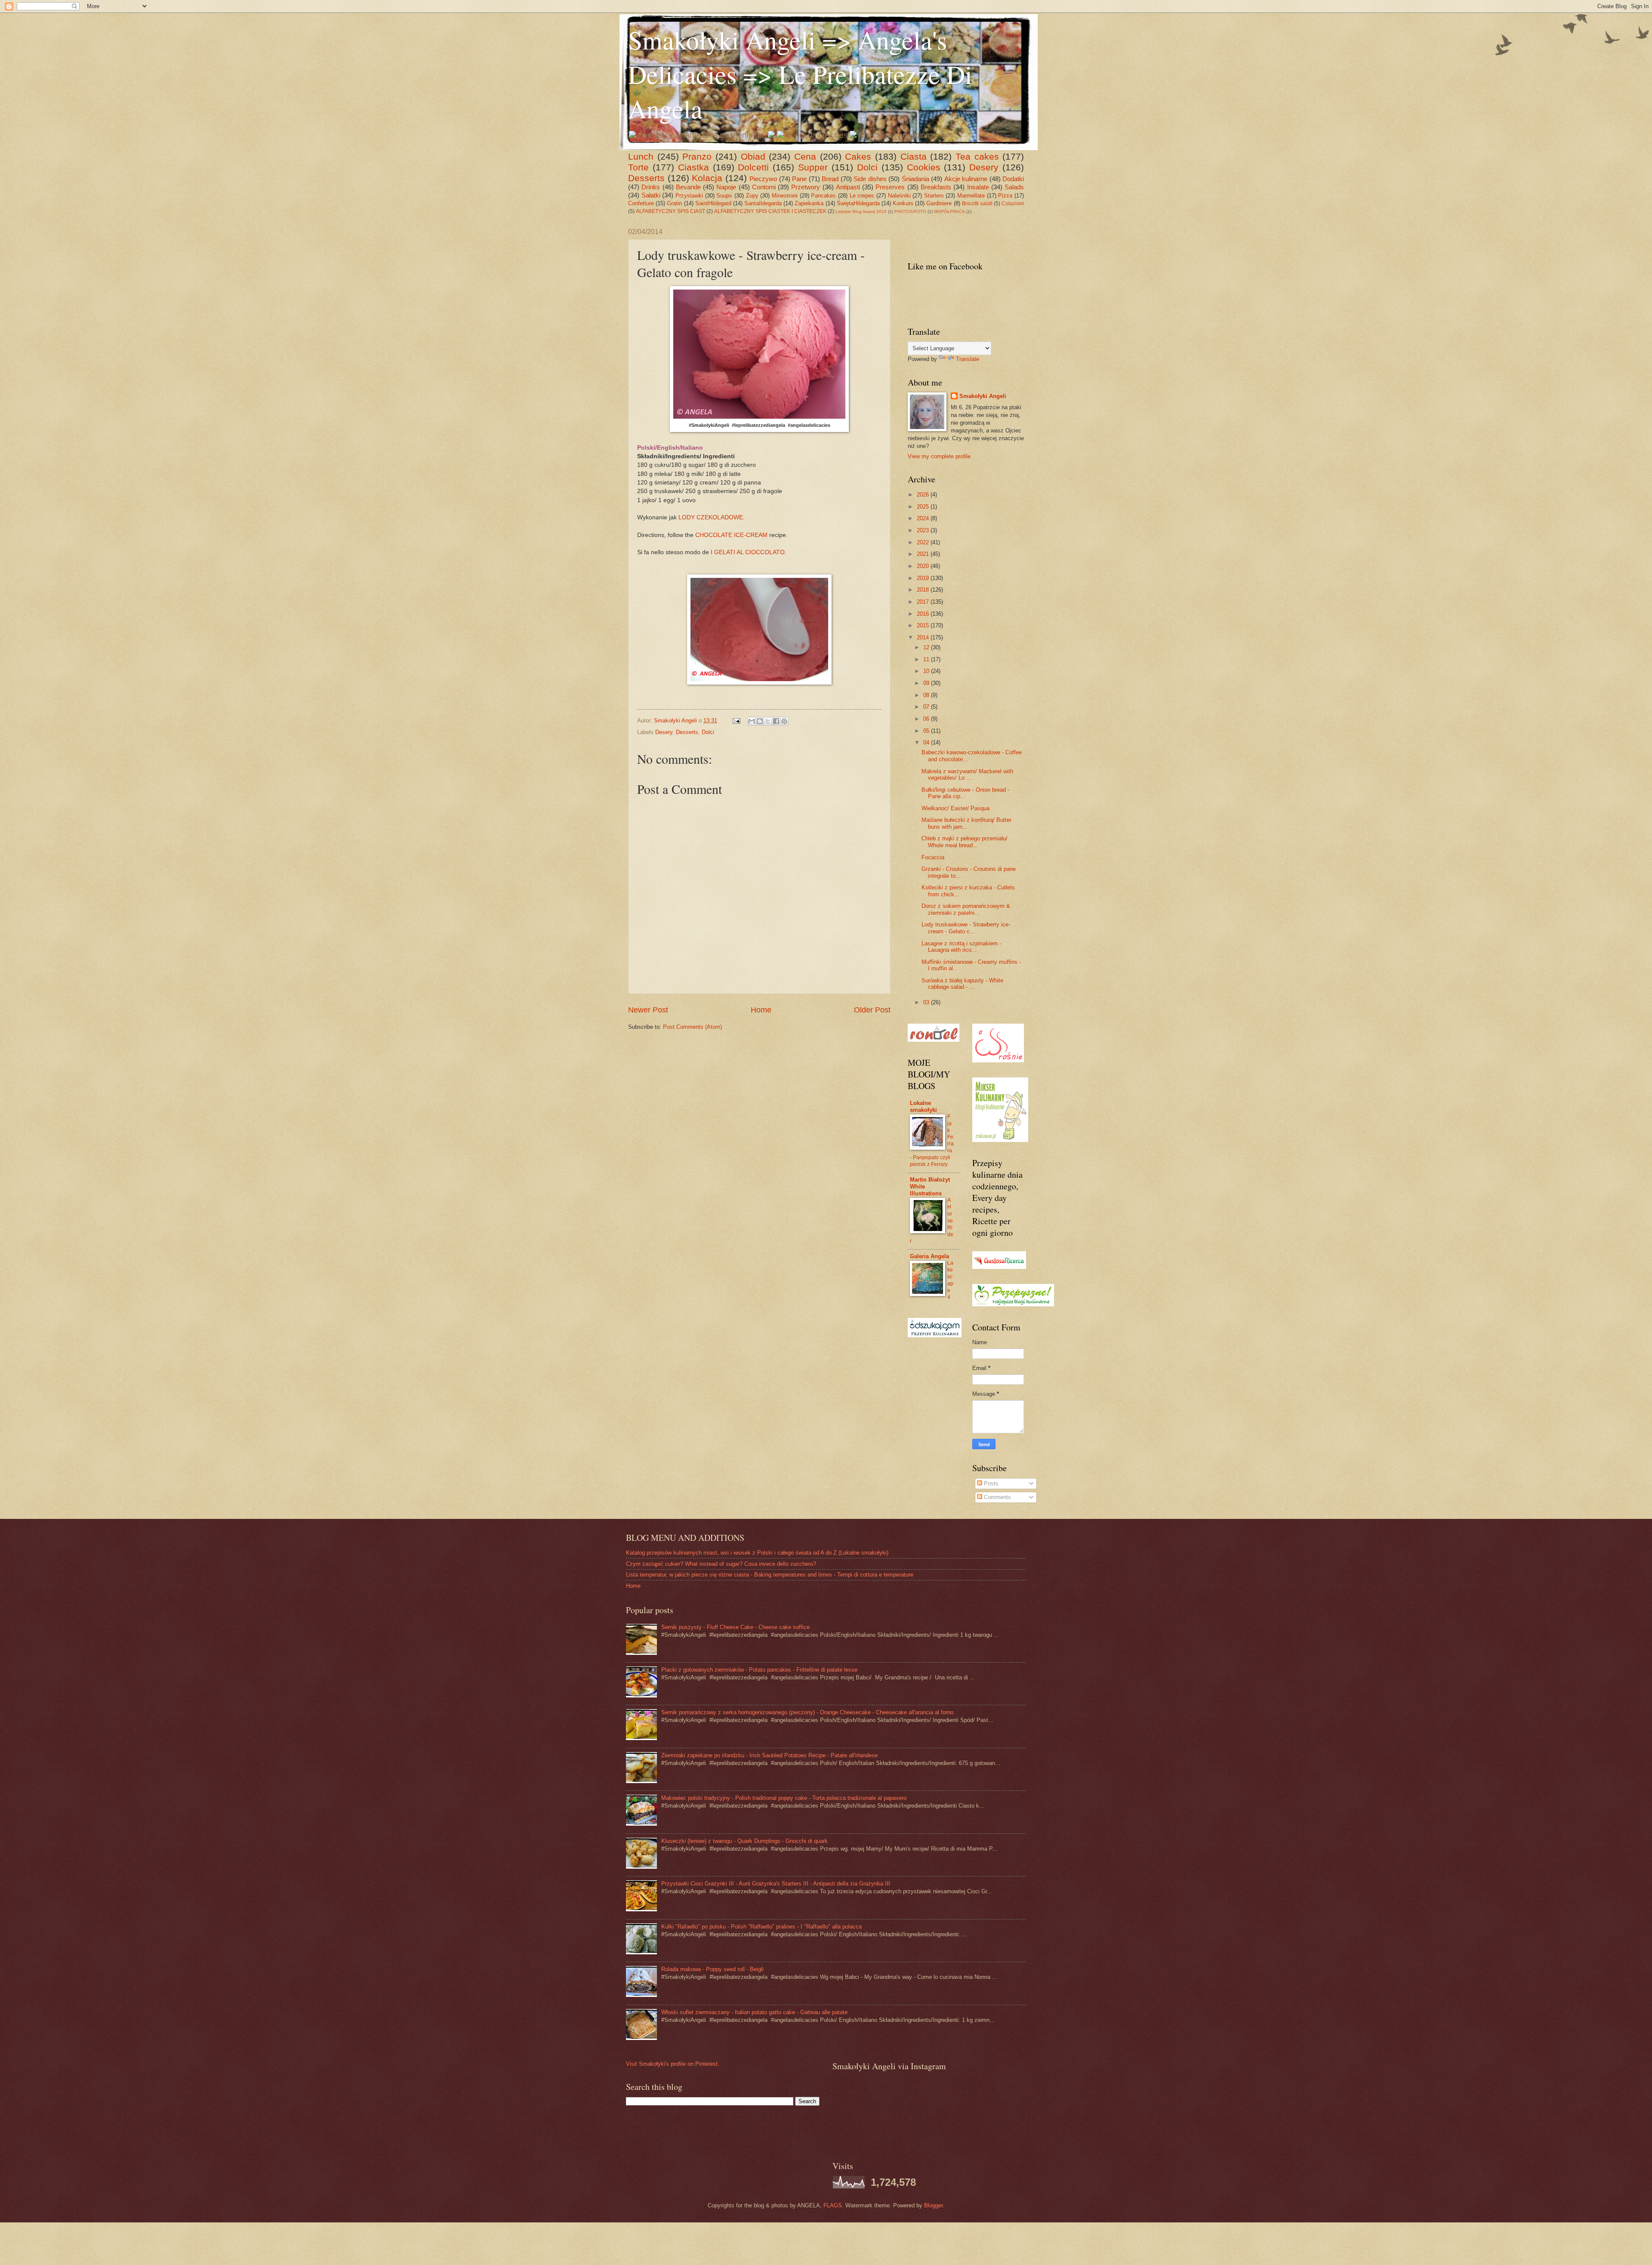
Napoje (726, 187)
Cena (805, 156)
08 (927, 695)
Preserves (890, 187)
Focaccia (933, 857)
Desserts (646, 178)
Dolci (867, 167)
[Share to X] (768, 721)
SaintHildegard (713, 203)
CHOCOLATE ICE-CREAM (731, 535)
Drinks (651, 187)
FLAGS (833, 2205)
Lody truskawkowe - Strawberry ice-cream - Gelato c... (966, 928)
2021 (924, 554)
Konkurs (903, 203)
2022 (924, 542)
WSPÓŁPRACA (949, 211)
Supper (813, 167)
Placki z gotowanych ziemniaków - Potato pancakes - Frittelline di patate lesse (759, 1670)
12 (927, 647)
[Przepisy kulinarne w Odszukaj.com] (935, 1335)
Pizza (1005, 196)
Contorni (764, 187)
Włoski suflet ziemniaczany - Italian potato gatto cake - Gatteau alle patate (754, 2012)
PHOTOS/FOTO (910, 211)
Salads (1014, 187)
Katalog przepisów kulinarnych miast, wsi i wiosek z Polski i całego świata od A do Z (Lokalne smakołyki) (757, 1553)
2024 (924, 518)
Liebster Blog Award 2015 (861, 211)
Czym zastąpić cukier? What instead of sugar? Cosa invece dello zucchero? (721, 1564)
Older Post (872, 1010)
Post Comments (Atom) (692, 1027)
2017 (924, 602)
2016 (924, 614)
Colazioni (1013, 204)
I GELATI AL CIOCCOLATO (748, 552)
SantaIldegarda (763, 203)
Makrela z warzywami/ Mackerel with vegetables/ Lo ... (967, 775)
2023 (924, 530)
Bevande (688, 187)
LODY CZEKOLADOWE (711, 517)
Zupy (752, 196)
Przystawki (689, 196)
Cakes (858, 156)
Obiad (753, 156)
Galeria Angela (929, 1256)
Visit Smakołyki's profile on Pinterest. (673, 2064)
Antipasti (848, 187)
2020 (924, 566)
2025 (924, 507)
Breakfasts (936, 187)
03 (927, 1002)
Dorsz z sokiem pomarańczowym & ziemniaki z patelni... (966, 909)
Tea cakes (977, 156)
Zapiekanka (809, 203)
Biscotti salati (977, 204)
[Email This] (752, 721)
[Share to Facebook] (776, 721)
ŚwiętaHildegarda (858, 203)
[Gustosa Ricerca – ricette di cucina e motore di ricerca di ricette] (999, 1267)
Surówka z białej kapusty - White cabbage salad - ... (962, 984)
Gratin (674, 203)
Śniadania (915, 179)
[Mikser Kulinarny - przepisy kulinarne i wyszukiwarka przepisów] (1000, 1140)
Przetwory (806, 187)
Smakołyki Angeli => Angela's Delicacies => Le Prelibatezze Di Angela (800, 74)
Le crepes (862, 196)
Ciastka (693, 167)
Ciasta (914, 156)
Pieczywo (763, 179)
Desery (984, 167)
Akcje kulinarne (966, 179)
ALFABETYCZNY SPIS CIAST (670, 211)
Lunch (641, 156)
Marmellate (971, 196)
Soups (724, 196)
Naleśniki (899, 196)
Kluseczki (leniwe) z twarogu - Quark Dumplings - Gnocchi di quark (744, 1841)
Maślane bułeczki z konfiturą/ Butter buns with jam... (966, 823)
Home (761, 1010)
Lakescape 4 (950, 1280)
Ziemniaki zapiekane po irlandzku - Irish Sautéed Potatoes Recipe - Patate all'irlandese (769, 1755)
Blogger (933, 2205)
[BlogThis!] (760, 721)
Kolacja (707, 178)
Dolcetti (753, 167)
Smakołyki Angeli (983, 396)
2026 (924, 495)
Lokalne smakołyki (923, 1106)
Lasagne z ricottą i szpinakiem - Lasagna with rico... (961, 947)
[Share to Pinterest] (784, 721)
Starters (934, 196)
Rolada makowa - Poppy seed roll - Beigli (712, 1969)
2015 (924, 625)
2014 (924, 637)
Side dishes (870, 179)
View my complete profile (939, 456)
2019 (924, 578)
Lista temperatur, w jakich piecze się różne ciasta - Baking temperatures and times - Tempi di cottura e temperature (770, 1575)
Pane (799, 179)
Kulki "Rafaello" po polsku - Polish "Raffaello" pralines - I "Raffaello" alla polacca (761, 1927)
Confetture (641, 203)
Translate (968, 359)
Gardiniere (939, 203)
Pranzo (697, 156)
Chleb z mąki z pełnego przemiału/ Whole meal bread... (965, 842)
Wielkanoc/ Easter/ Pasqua (955, 808)
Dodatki (1013, 179)
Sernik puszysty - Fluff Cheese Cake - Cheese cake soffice (735, 1627)
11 (927, 659)
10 (927, 671)
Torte (638, 167)
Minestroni (785, 196)
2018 (924, 590)
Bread (830, 179)
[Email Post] (736, 721)
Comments (997, 1497)
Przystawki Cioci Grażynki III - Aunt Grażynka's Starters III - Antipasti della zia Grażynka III (776, 1884)
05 (927, 731)
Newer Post (648, 1010)
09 (927, 683)
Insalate (978, 187)
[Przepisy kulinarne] (1013, 1304)
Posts (990, 1483)
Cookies (924, 167)
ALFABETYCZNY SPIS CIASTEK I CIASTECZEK (770, 211)
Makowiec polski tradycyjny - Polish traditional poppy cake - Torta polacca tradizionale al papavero (784, 1798)
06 (927, 719)
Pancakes (823, 196)
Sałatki (651, 195)
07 (927, 707)
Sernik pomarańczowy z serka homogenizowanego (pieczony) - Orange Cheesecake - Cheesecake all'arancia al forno (807, 1712)
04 (927, 742)
